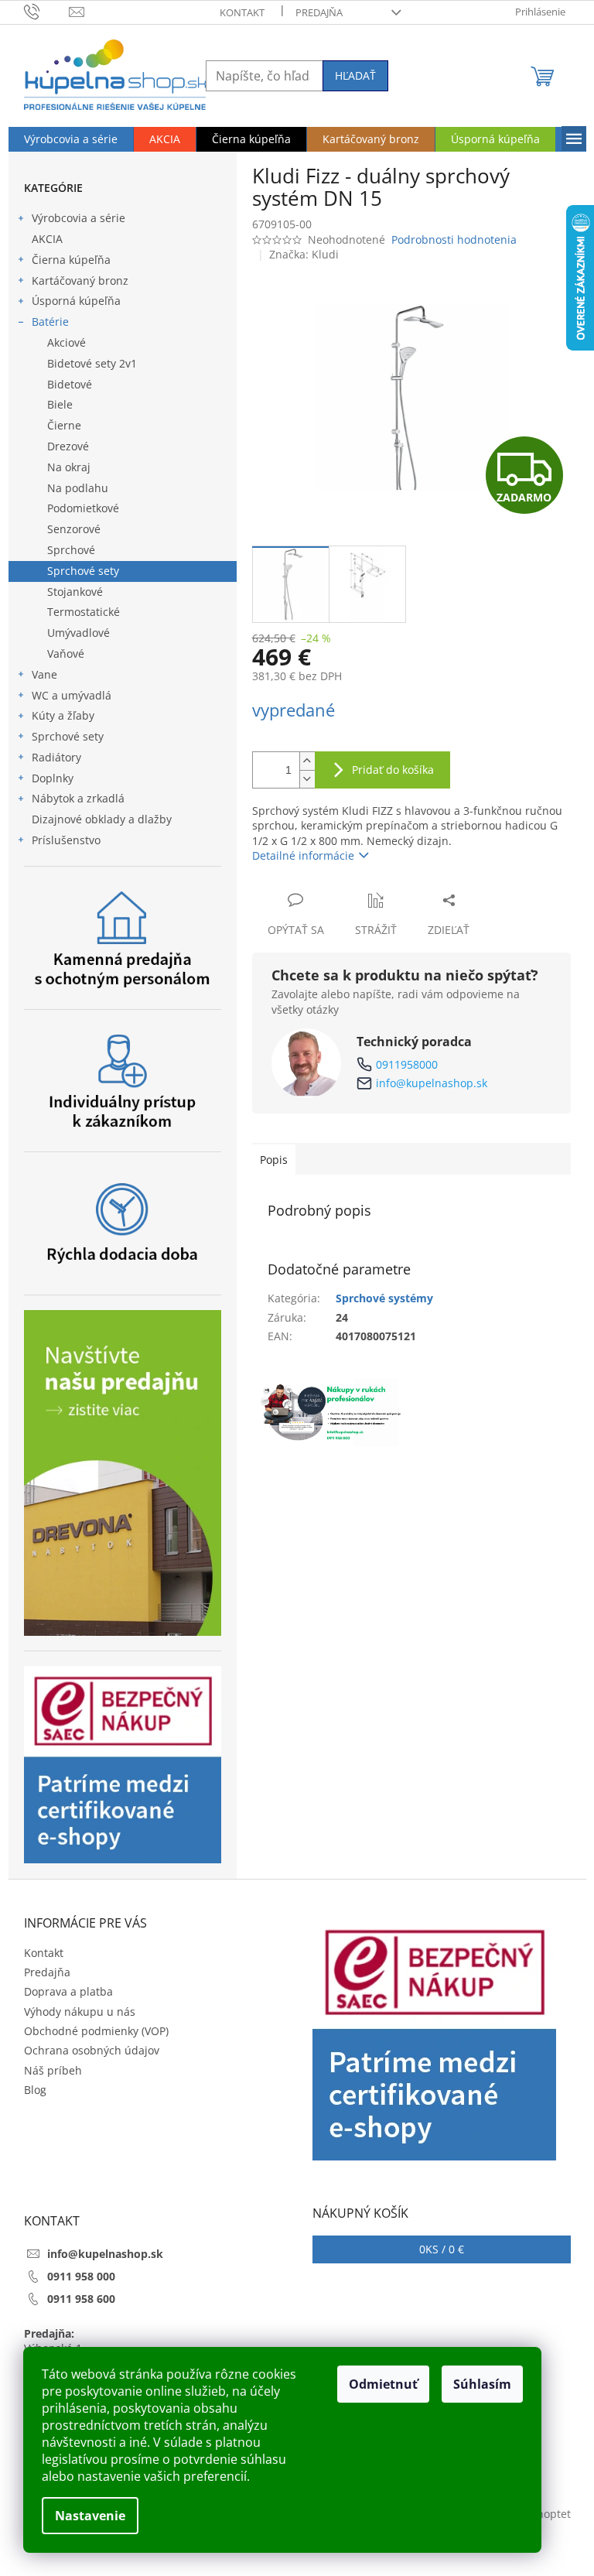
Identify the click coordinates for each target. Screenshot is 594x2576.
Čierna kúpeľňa (71, 260)
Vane (44, 674)
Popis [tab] (274, 1160)
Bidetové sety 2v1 (92, 363)
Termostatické (84, 612)
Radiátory (56, 757)
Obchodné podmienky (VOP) (96, 2031)
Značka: (304, 254)
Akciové (67, 342)
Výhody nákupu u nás (80, 2012)
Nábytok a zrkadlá (78, 798)
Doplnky (53, 778)
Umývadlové (79, 633)
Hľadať (355, 75)
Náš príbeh (53, 2070)
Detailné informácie (303, 855)
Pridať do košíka (393, 770)
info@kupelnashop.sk (432, 1083)
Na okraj (69, 467)
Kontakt (242, 12)
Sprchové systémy (384, 1298)
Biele (60, 404)
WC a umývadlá (72, 695)
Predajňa (319, 12)
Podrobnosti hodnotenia (454, 239)
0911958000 (407, 1064)
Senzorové (74, 529)
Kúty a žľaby (63, 715)
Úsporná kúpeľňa (76, 301)
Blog (35, 2090)
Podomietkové (83, 508)
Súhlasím (482, 2384)
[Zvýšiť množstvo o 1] (307, 761)
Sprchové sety (83, 571)
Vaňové (66, 653)
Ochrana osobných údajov (92, 2050)
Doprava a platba (68, 1991)
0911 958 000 (81, 2276)
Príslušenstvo (66, 840)
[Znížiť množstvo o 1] (307, 779)
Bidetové (70, 384)
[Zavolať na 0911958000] (47, 11)
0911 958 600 (81, 2299)
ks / (442, 2249)
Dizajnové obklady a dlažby (102, 819)
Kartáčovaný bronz (80, 281)
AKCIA (47, 239)
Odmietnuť (383, 2384)
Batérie (50, 322)
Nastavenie (90, 2516)
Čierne (64, 425)
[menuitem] (71, 139)
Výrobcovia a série (79, 218)
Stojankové (75, 592)
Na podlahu (78, 488)
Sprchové (71, 550)
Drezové (68, 446)
